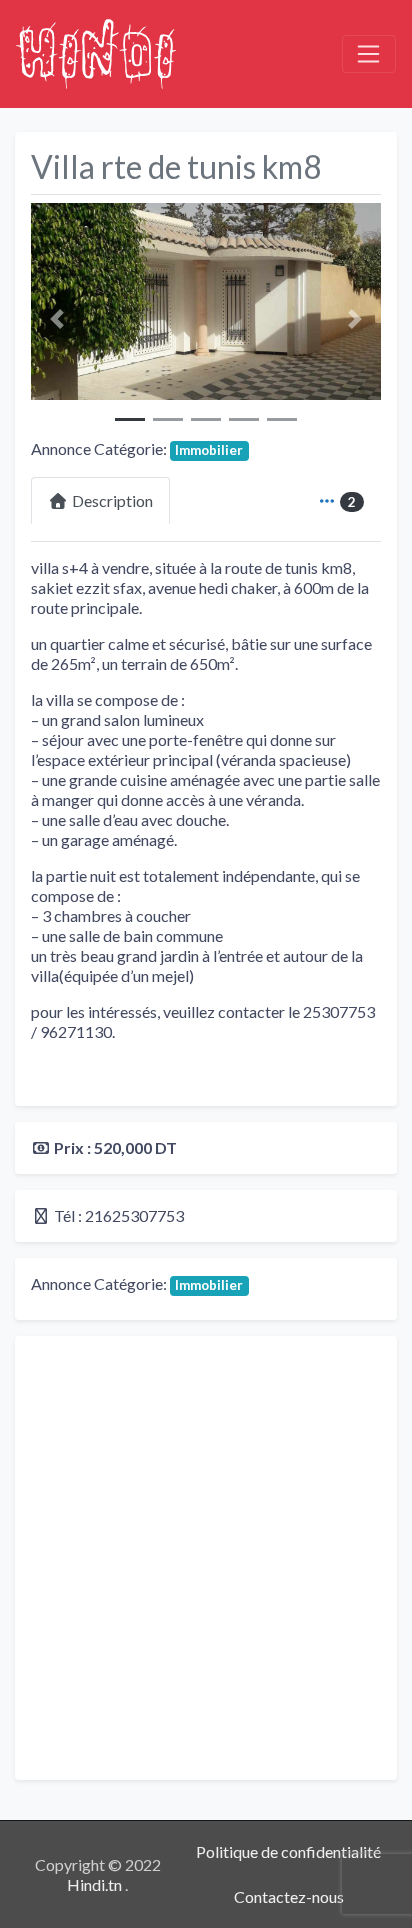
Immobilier (209, 450)
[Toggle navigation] (369, 54)
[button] (57, 319)
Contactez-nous (289, 1896)
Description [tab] (112, 500)
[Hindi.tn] (96, 51)
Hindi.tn (96, 1884)
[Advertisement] (206, 1558)
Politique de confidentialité (288, 1851)
